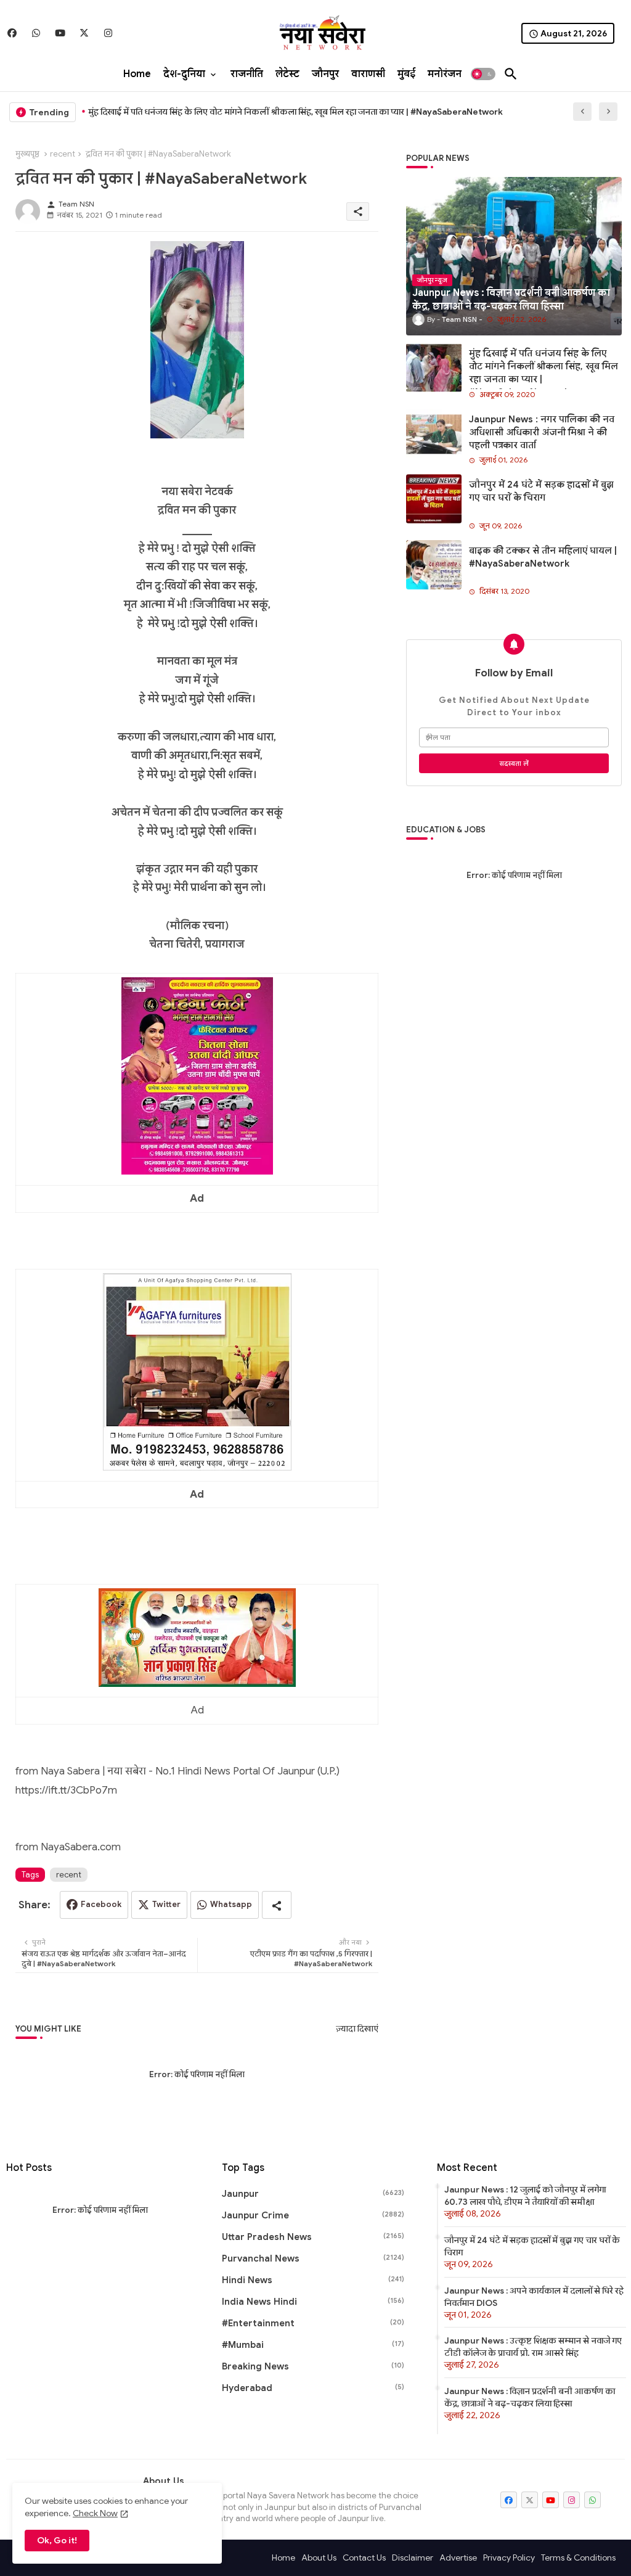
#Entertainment (313, 2323)
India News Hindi (313, 2302)
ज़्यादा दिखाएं (357, 2029)
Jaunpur (313, 2194)
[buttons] (12, 33)
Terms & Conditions (578, 2558)
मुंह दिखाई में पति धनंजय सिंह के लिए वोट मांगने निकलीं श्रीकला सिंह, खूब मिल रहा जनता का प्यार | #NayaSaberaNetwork (295, 112)
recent (63, 154)
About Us (319, 2558)
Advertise (458, 2558)
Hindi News (313, 2280)
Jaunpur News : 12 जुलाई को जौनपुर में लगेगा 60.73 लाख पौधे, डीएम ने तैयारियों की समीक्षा (525, 2196)
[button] (483, 74)
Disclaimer (413, 2558)
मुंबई (406, 74)
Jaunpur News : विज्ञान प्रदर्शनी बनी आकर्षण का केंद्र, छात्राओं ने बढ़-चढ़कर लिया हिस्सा (530, 2397)
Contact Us (364, 2558)
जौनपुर (325, 74)
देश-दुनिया (184, 74)
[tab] (137, 74)
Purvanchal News (313, 2258)
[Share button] (277, 1905)
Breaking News (313, 2366)
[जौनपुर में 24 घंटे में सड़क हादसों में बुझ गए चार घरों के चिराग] (434, 499)
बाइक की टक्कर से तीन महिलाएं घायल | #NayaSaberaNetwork (543, 557)
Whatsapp (231, 1904)
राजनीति (247, 74)
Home (137, 74)
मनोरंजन (445, 74)
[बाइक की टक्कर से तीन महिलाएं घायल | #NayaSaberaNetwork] (434, 565)
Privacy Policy (509, 2558)
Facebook (101, 1904)
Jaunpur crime (313, 2215)
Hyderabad (313, 2388)
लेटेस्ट (287, 74)
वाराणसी (368, 74)
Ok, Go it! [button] (57, 2540)
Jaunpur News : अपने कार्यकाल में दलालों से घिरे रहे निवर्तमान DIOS (534, 2297)
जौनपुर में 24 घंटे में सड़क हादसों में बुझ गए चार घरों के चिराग (541, 491)
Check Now (95, 2513)
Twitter (166, 1904)
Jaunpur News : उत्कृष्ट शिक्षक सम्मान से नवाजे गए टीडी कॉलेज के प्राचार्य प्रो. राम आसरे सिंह (533, 2347)
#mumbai (313, 2345)
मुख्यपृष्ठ (27, 154)
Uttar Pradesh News (313, 2237)
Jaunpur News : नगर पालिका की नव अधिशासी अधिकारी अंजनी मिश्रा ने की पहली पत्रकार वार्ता (542, 432)
